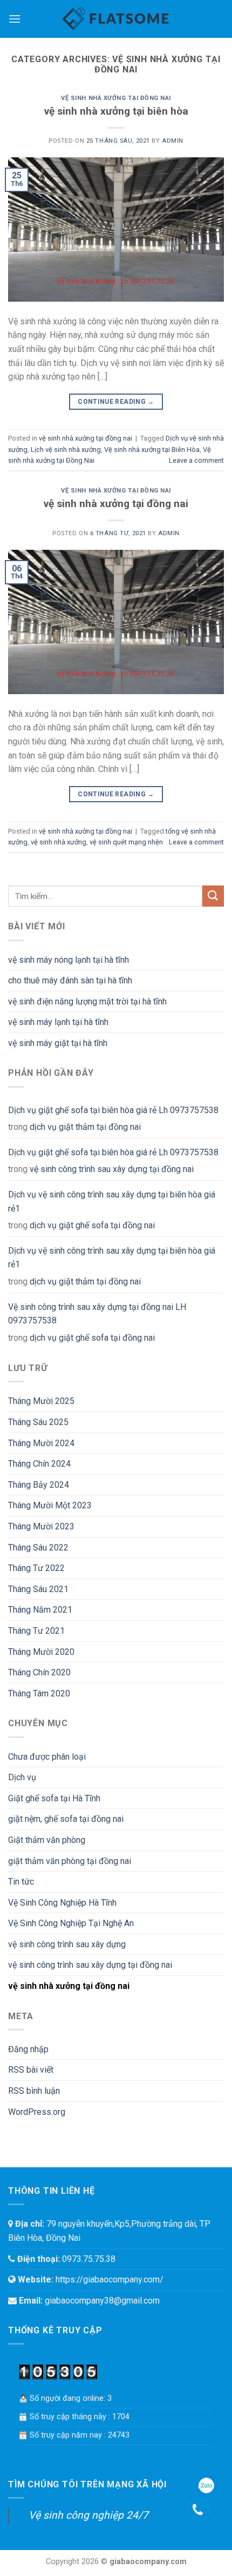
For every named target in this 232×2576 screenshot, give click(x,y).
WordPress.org (37, 2112)
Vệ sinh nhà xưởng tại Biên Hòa (152, 450)
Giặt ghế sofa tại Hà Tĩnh (54, 1798)
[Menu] (15, 19)
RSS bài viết (31, 2070)
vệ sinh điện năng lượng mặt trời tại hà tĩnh (87, 1001)
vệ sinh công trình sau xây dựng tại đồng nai (112, 1169)
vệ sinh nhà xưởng (59, 842)
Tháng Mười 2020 (41, 1652)
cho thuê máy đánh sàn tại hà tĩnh (70, 980)
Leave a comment (196, 460)
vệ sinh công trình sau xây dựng (67, 1944)
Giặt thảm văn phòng (47, 1840)
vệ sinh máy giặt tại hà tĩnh (58, 1043)
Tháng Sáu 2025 (38, 1422)
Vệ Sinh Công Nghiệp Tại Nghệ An (71, 1923)
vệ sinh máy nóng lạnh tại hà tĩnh (69, 960)
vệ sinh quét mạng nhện (126, 842)
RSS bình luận (34, 2091)
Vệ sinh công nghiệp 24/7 (88, 2515)
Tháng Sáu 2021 (38, 1589)
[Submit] (213, 896)
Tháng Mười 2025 (41, 1401)
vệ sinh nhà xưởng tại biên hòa (116, 111)
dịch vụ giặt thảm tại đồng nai (85, 1127)
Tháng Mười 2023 (41, 1526)
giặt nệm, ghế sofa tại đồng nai (66, 1819)
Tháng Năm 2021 (40, 1610)
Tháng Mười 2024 (41, 1443)
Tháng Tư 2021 (36, 1631)
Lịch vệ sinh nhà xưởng (66, 450)
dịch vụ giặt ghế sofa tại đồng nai (92, 1225)
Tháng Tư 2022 (36, 1568)
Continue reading (116, 402)
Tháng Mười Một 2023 (50, 1505)
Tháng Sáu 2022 (38, 1547)
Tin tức (21, 1882)
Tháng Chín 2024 (39, 1464)
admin (173, 141)
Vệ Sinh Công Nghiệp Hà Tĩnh (62, 1903)
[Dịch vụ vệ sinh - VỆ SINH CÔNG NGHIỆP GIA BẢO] (116, 19)
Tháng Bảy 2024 (39, 1485)
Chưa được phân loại (47, 1757)
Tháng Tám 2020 (39, 1693)
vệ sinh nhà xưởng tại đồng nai (116, 98)
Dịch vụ (22, 1777)
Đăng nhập (28, 2049)
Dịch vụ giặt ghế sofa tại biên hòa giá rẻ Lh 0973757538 (113, 1110)
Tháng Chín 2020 (39, 1672)
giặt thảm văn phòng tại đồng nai (70, 1861)
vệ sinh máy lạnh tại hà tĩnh (58, 1022)
